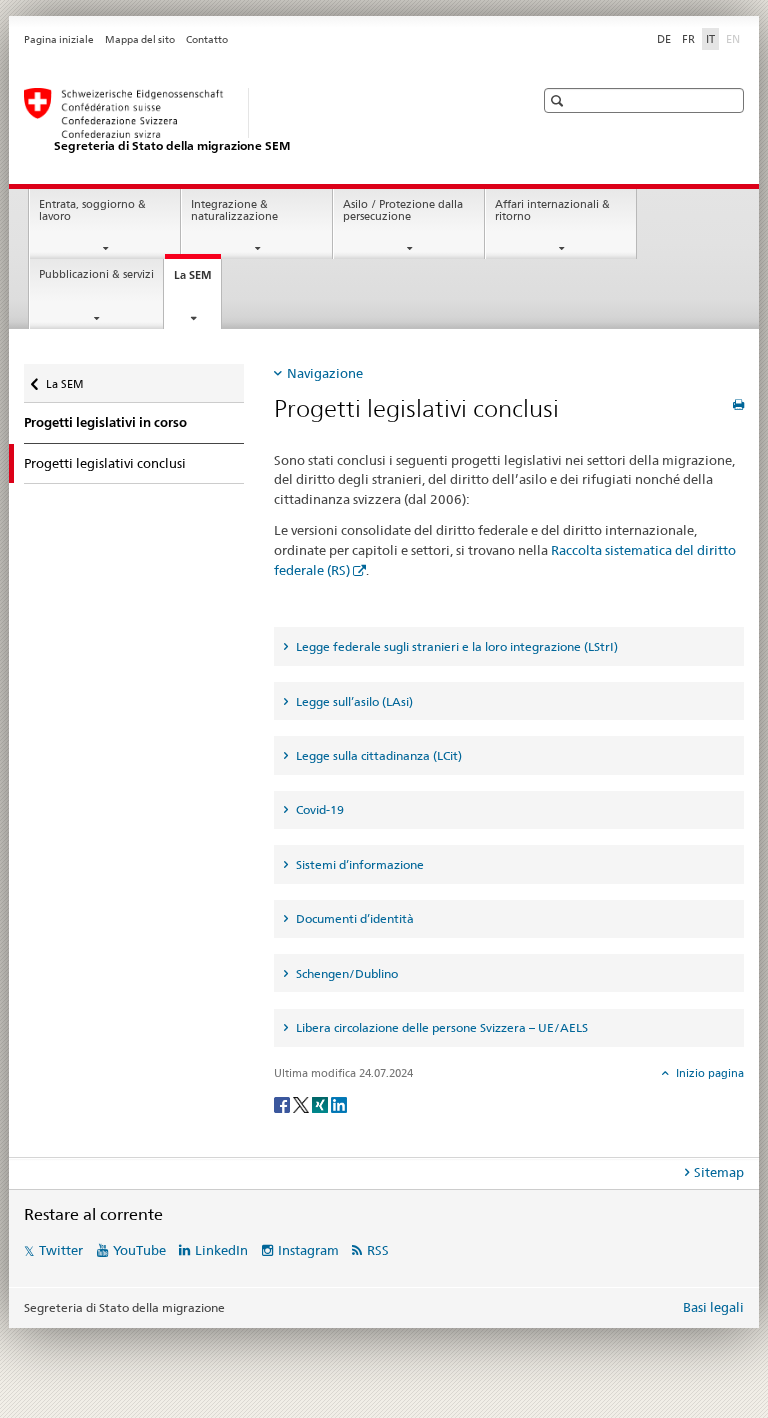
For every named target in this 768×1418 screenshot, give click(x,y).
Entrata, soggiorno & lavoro (92, 211)
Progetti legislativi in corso (105, 422)
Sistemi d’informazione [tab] (358, 864)
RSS (378, 1250)
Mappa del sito (140, 39)
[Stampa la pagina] (738, 404)
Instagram (308, 1250)
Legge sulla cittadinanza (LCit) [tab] (377, 755)
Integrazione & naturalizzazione (234, 211)
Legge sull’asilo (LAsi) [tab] (353, 701)
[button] (559, 100)
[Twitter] (302, 1103)
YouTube (139, 1250)
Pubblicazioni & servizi (96, 274)
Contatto (207, 39)
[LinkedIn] (339, 1103)
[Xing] (321, 1103)
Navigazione (325, 373)
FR (688, 39)
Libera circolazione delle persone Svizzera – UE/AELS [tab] (440, 1027)
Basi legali (713, 1307)
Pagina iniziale (59, 39)
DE (664, 39)
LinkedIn (221, 1250)
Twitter (61, 1250)
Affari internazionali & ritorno (552, 211)
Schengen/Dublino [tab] (345, 973)
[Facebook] (283, 1103)
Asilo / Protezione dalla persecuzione (403, 211)
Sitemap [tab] (719, 1172)
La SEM (197, 280)
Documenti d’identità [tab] (353, 918)
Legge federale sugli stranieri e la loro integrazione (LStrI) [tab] (455, 646)
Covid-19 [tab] (318, 809)
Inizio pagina (708, 1073)
